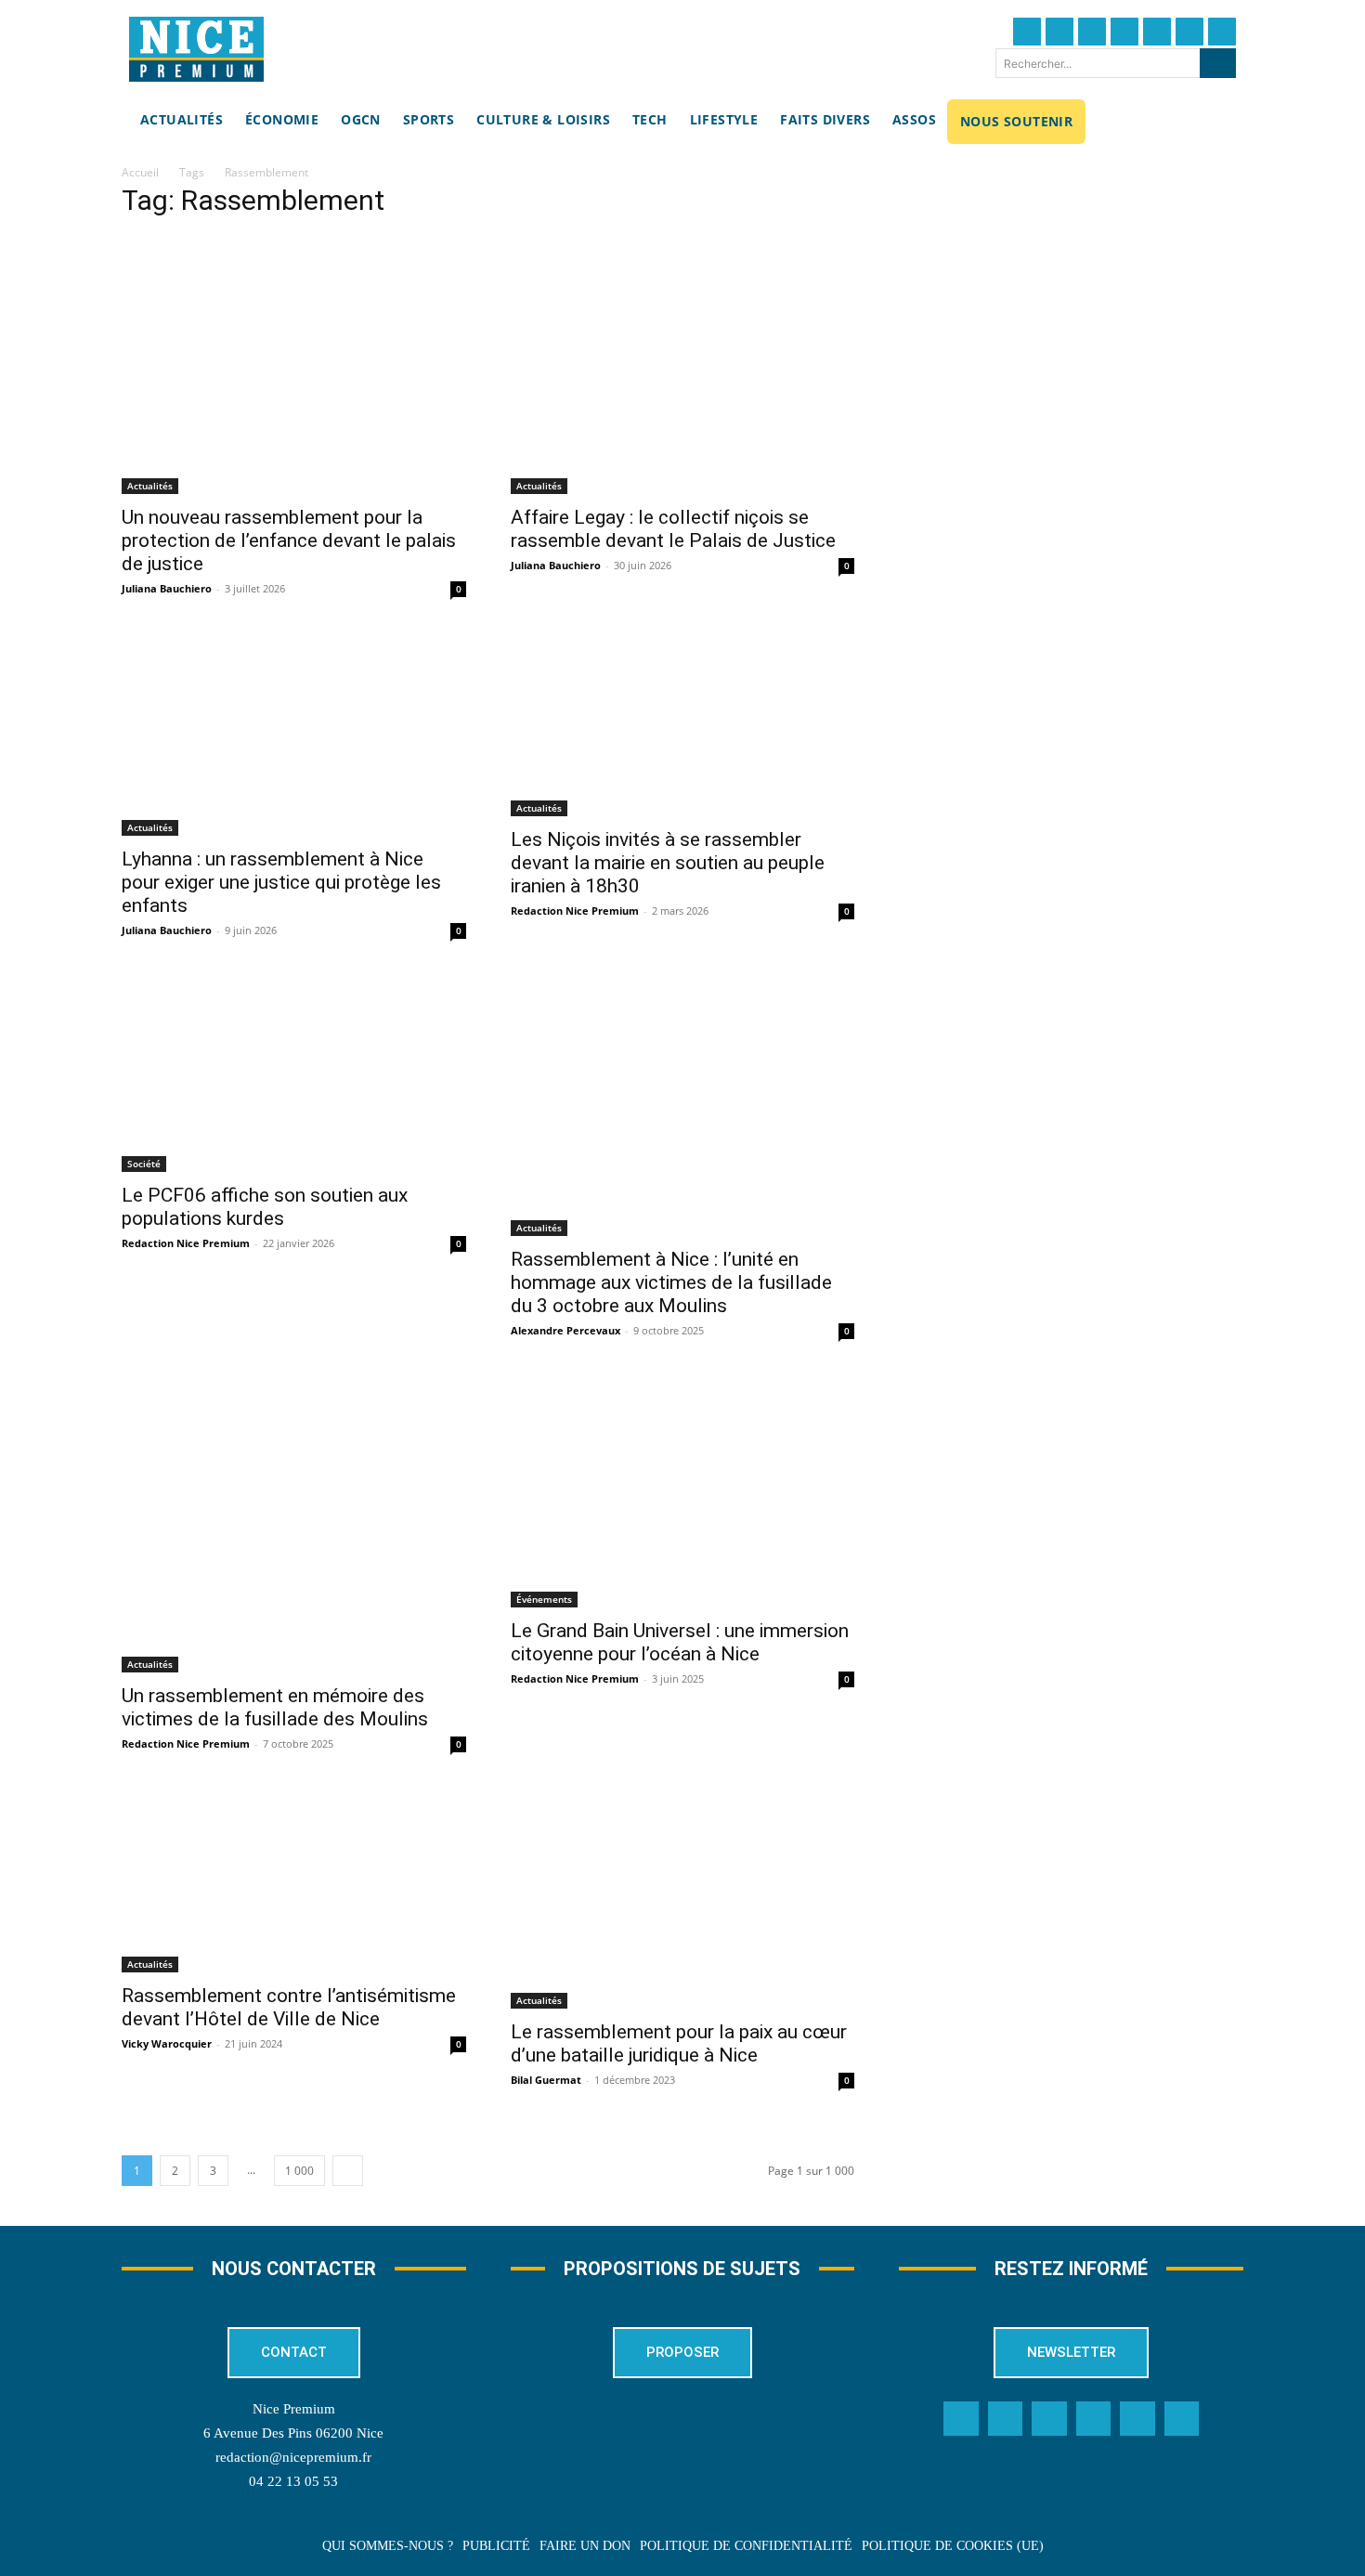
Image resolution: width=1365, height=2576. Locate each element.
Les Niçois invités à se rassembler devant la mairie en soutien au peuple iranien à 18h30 (668, 863)
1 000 (299, 2171)
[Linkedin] (1189, 32)
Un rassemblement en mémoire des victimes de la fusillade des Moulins (275, 1707)
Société (144, 1164)
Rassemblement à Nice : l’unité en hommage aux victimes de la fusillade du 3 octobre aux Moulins (671, 1282)
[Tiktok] (1157, 32)
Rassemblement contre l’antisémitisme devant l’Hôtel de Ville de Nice (289, 2007)
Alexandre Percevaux (565, 1330)
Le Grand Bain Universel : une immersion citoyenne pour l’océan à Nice (680, 1642)
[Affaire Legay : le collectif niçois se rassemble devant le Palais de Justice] (683, 365)
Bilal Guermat (546, 2080)
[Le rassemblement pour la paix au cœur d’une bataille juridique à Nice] (683, 1900)
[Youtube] (1222, 32)
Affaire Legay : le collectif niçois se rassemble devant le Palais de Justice (673, 529)
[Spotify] (1137, 2419)
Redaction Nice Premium (575, 911)
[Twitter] (1059, 32)
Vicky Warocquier (167, 2043)
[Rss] (1182, 2419)
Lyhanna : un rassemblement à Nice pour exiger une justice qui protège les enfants (281, 882)
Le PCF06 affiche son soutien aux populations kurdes (265, 1207)
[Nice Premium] (196, 49)
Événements (544, 1599)
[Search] (1218, 63)
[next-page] (348, 2171)
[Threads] (1124, 32)
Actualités (150, 486)
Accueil (140, 172)
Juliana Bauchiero (167, 588)
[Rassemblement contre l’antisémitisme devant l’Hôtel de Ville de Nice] (294, 1882)
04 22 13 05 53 (293, 2481)
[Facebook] (1027, 32)
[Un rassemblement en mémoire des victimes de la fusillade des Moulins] (294, 1525)
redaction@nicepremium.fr (293, 2457)
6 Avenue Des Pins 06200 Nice (293, 2433)
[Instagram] (1092, 32)
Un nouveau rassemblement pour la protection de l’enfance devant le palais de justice (289, 540)
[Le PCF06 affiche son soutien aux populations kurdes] (294, 1074)
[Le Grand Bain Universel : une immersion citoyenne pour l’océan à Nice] (683, 1493)
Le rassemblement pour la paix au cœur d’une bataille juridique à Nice (679, 2043)
